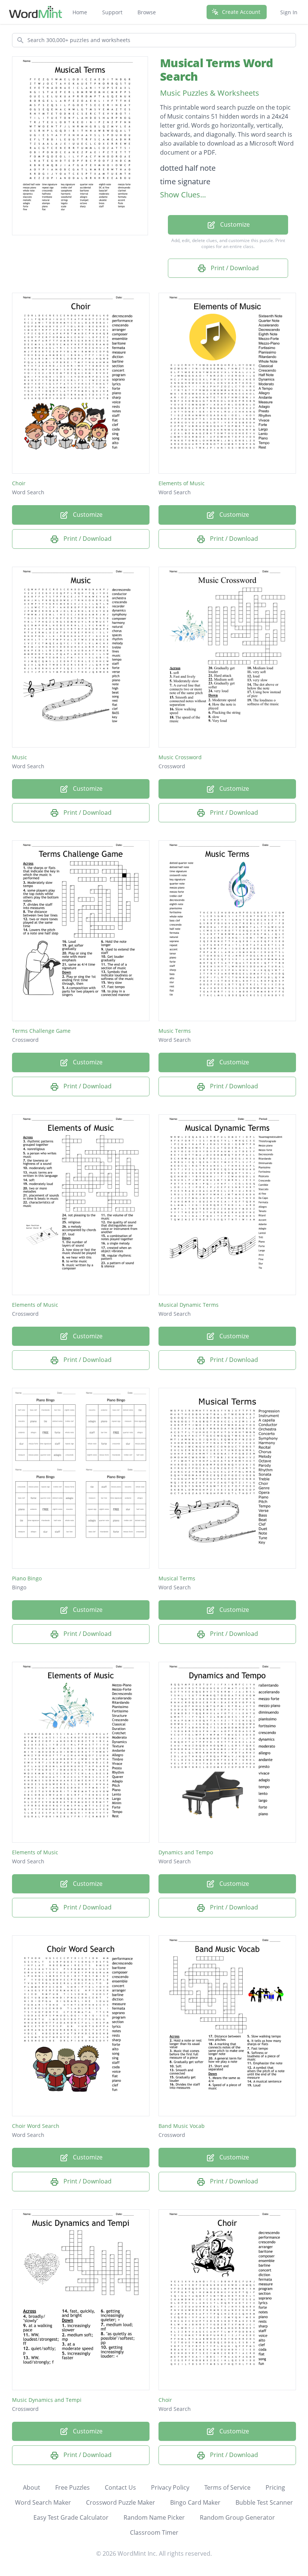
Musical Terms (177, 1578)
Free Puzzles (72, 2487)
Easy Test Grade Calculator (71, 2517)
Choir (19, 483)
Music (20, 757)
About (32, 2487)
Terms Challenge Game (41, 1031)
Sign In (289, 12)
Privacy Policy (170, 2487)
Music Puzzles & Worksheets (210, 93)
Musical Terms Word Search (217, 70)
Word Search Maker (43, 2502)
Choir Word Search (36, 2126)
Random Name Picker (154, 2517)
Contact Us (120, 2487)
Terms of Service (227, 2487)
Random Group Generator (237, 2517)
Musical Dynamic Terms (189, 1305)
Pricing (275, 2487)
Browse (147, 12)
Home (80, 12)
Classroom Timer (154, 2532)
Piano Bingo (27, 1578)
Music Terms (175, 1031)
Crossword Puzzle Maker (121, 2502)
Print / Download (234, 268)
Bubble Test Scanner (264, 2502)
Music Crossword (180, 757)
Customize (234, 224)
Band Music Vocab (182, 2126)
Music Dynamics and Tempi (47, 2400)
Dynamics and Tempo (186, 1852)
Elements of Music (182, 483)
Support (112, 12)
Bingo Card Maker (195, 2502)
